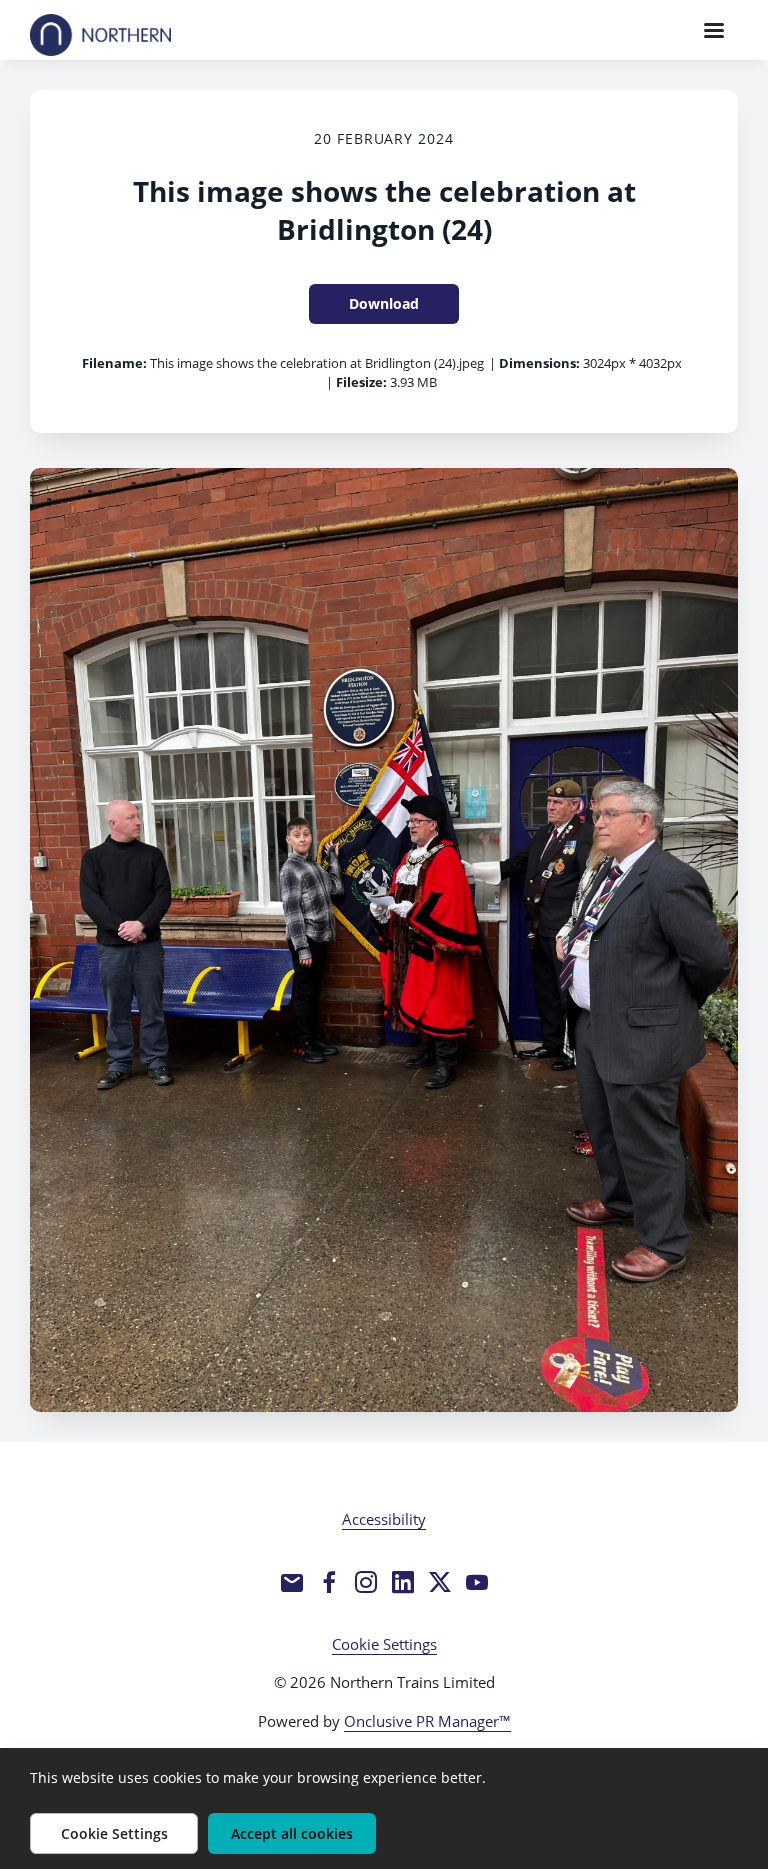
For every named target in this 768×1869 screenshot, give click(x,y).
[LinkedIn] (403, 1582)
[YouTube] (477, 1582)
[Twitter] (440, 1582)
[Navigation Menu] (714, 30)
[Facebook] (329, 1582)
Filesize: (361, 382)
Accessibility (384, 1519)
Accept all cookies (292, 1833)
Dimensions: (539, 363)
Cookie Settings (384, 1644)
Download (384, 303)
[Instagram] (366, 1582)
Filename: (114, 363)
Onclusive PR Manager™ (427, 1721)
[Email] (292, 1582)
